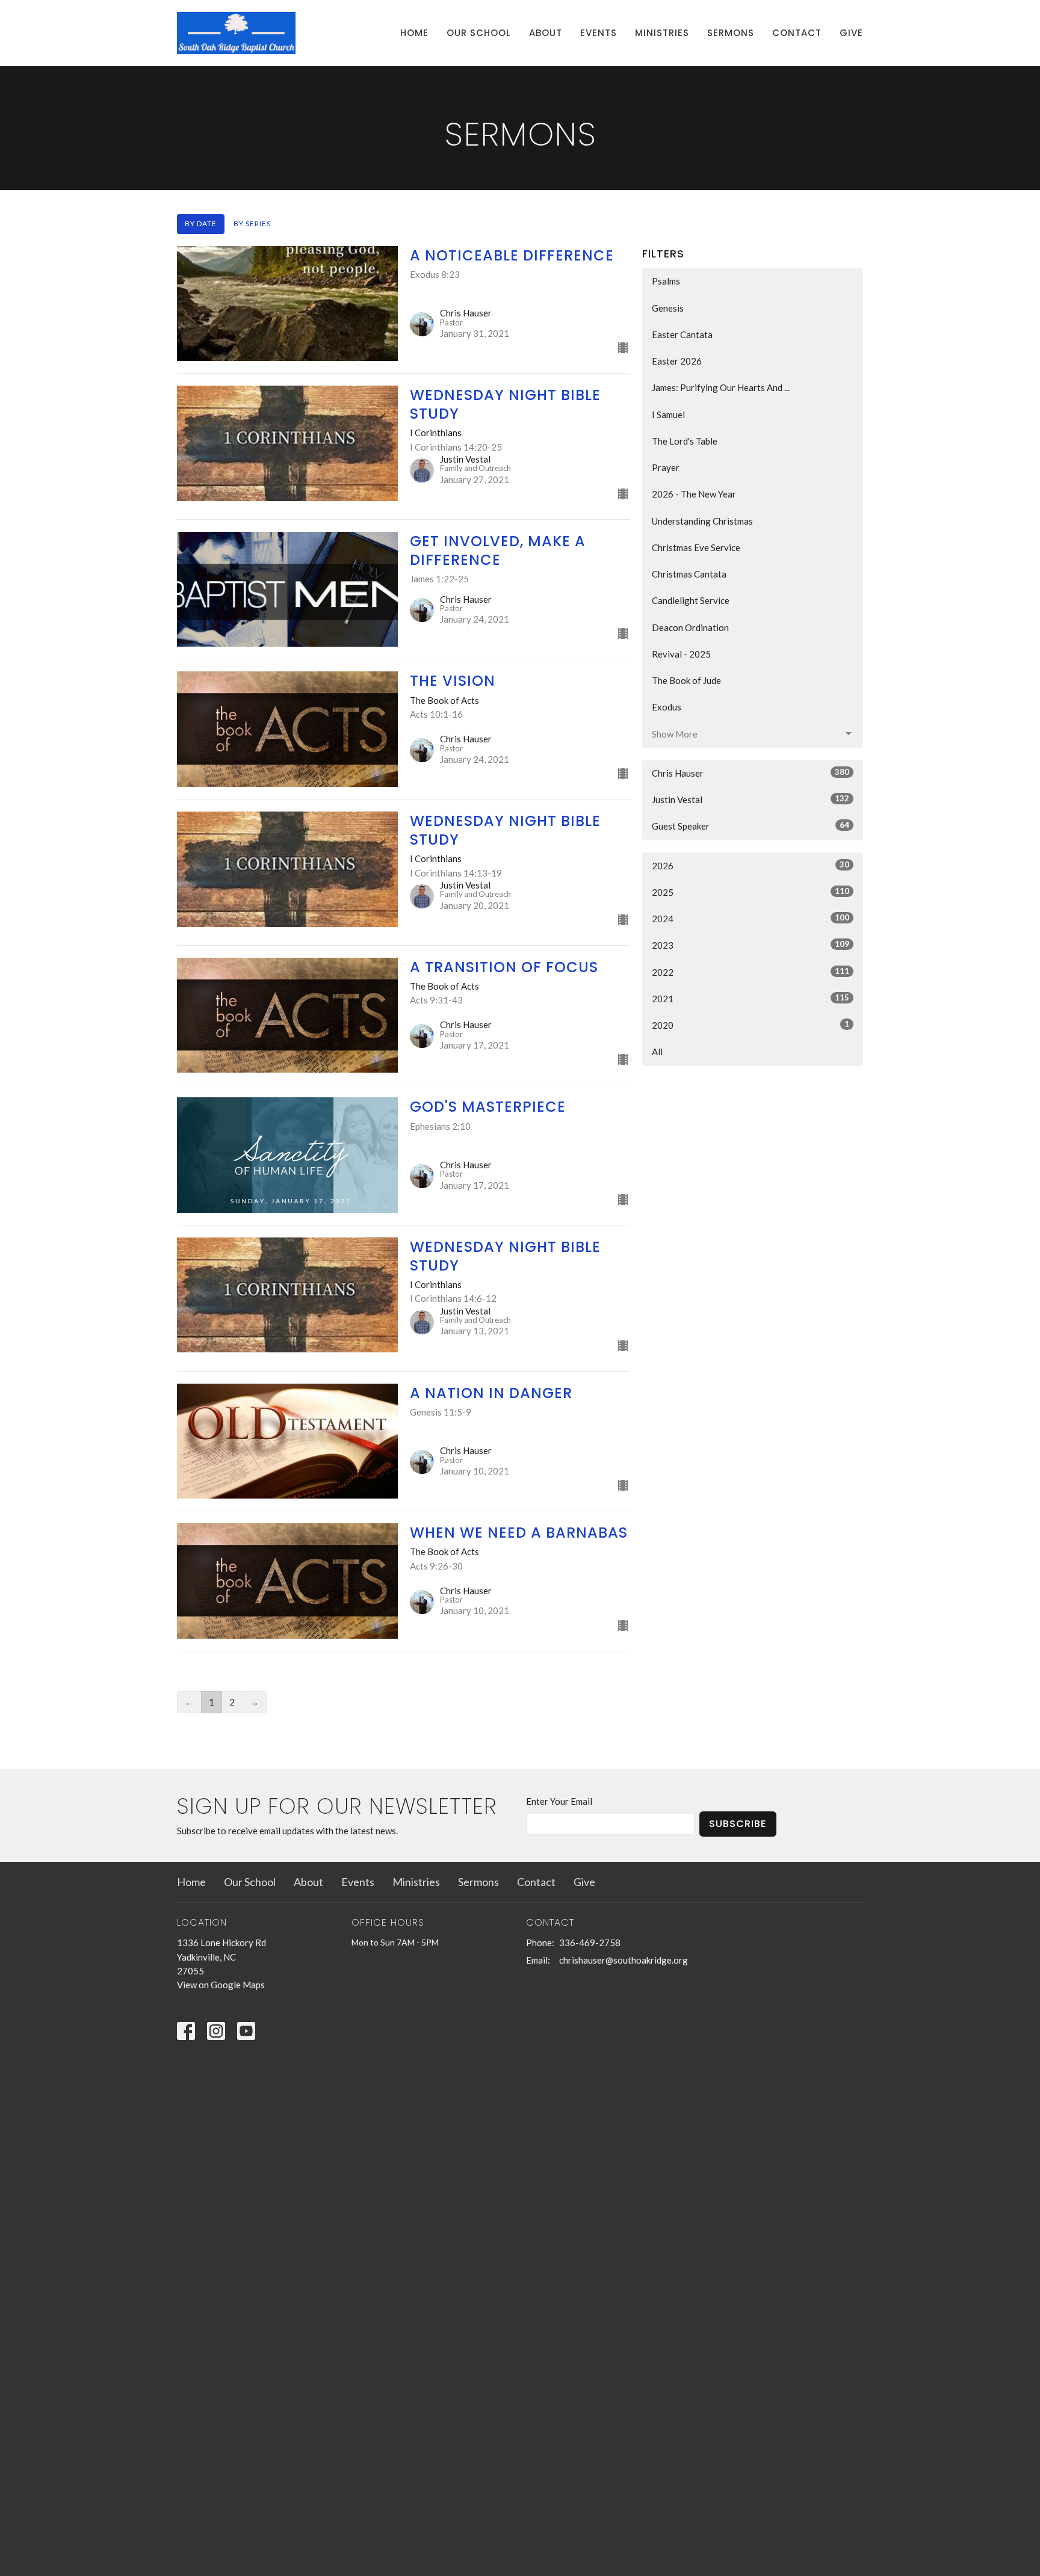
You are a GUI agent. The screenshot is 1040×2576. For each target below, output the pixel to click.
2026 (751, 865)
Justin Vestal (751, 799)
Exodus (667, 707)
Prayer (666, 467)
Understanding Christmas (702, 521)
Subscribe (738, 1824)
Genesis (668, 308)
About (546, 33)
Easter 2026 (677, 361)
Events (599, 33)
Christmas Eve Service (696, 547)
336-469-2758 (590, 1943)
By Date (201, 223)
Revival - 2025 (681, 654)
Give (851, 33)
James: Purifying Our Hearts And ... (721, 387)
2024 (751, 918)
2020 (751, 1025)
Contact (797, 33)
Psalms (666, 281)
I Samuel (668, 414)
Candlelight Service (691, 600)
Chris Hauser (751, 773)
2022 (751, 972)
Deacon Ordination (690, 627)
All (657, 1052)
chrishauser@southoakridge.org (624, 1960)
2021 (751, 998)
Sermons (731, 33)
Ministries (662, 33)
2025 (751, 892)
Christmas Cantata (689, 574)
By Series (252, 223)
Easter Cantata (682, 334)
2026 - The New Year (694, 494)
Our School (479, 33)
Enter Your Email (559, 1801)
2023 (751, 945)
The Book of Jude (686, 680)
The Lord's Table (685, 441)
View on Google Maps (221, 1985)
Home (414, 33)
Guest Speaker (751, 826)
